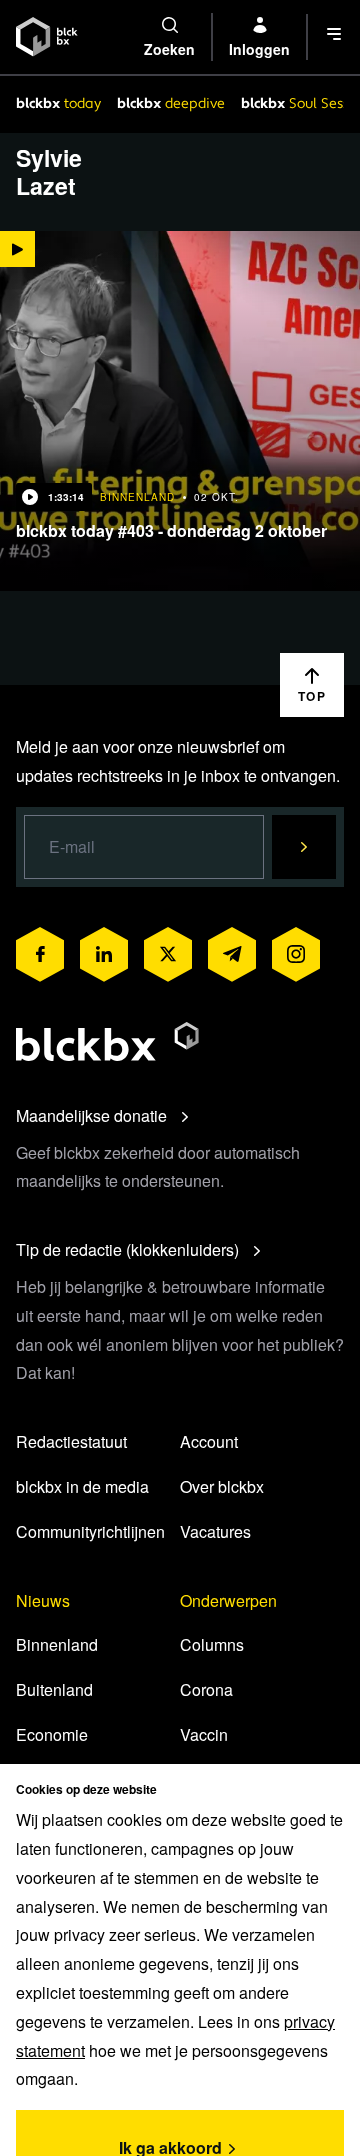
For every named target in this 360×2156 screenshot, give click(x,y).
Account (209, 1441)
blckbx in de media (82, 1486)
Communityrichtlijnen (90, 1531)
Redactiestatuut (71, 1441)
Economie (52, 1734)
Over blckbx (222, 1486)
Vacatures (215, 1531)
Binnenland (57, 1644)
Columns (212, 1644)
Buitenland (54, 1689)
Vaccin (204, 1734)
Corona (206, 1689)
